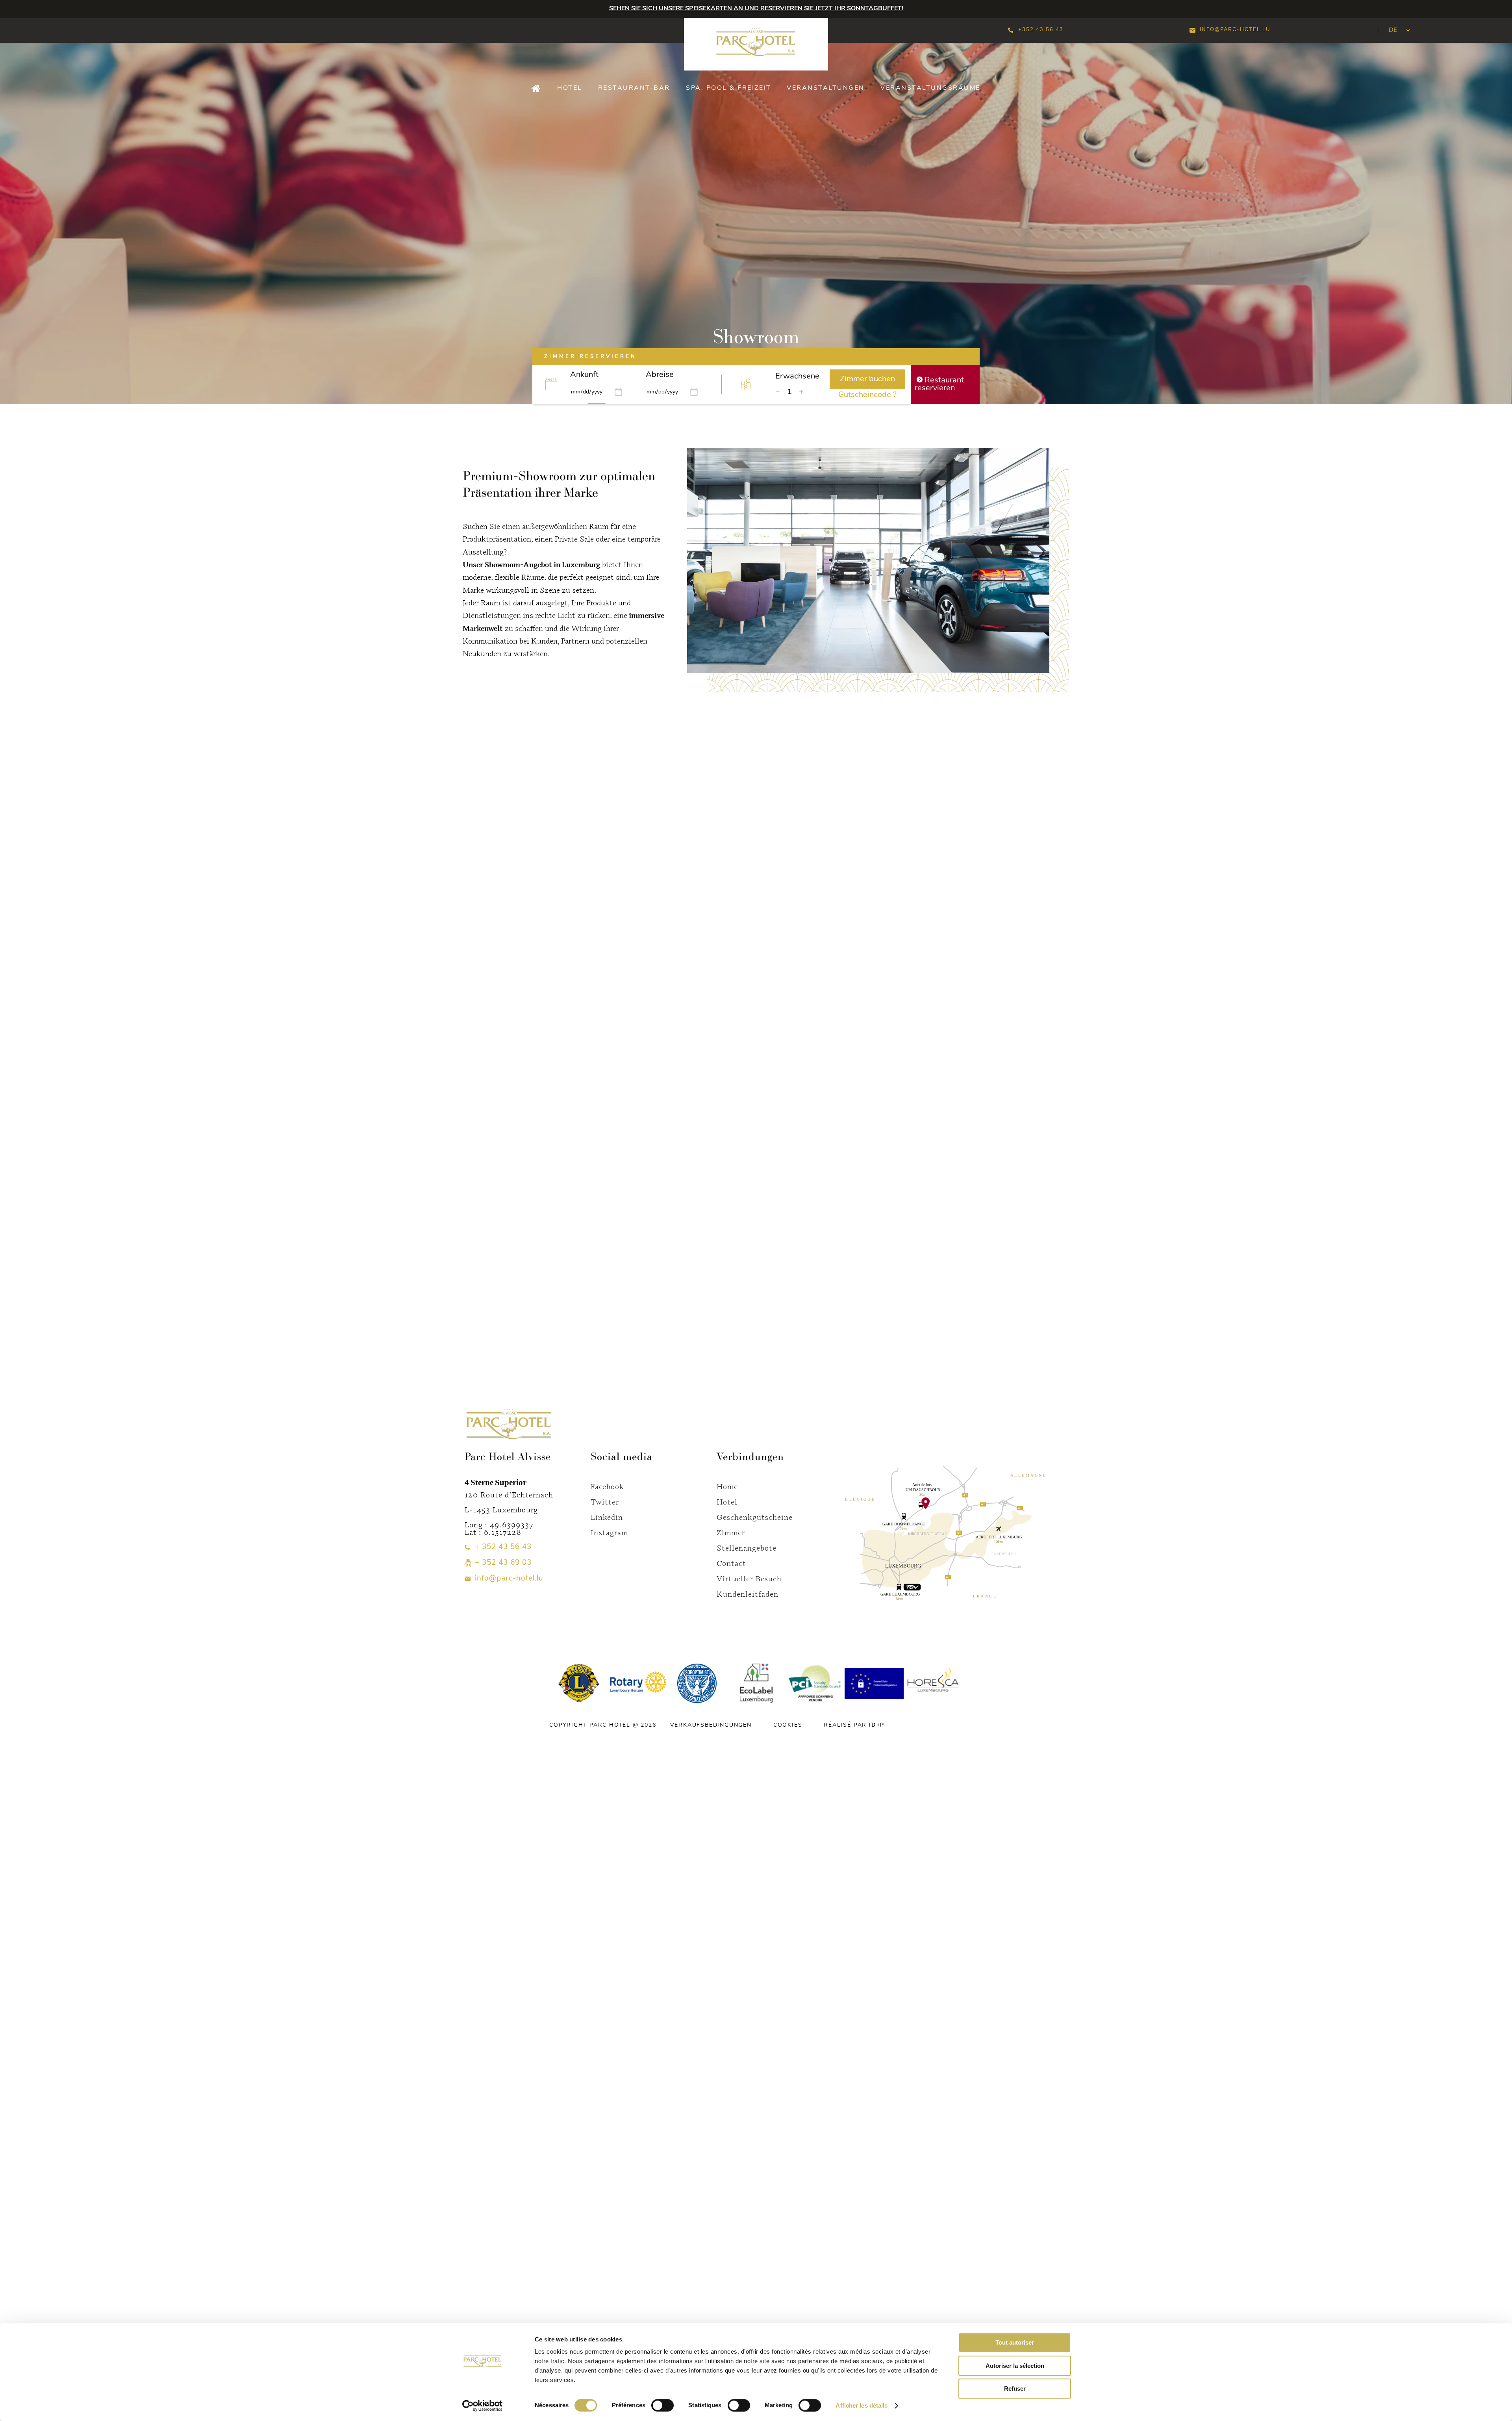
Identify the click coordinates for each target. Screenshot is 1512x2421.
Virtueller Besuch (749, 1578)
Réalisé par (854, 1725)
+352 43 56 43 (1041, 30)
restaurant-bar (634, 88)
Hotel (570, 88)
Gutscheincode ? (867, 395)
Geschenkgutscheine (755, 1517)
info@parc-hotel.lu (1235, 30)
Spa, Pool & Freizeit (728, 88)
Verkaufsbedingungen (711, 1725)
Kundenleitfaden (748, 1594)
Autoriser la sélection (1015, 2366)
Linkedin (607, 1517)
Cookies (788, 1725)
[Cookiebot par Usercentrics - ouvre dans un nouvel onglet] (483, 2406)
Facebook (607, 1486)
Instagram (609, 1532)
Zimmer (731, 1532)
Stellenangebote (747, 1548)
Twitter (605, 1502)
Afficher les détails (862, 2405)
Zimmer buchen (867, 379)
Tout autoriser (1015, 2342)
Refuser (1015, 2389)
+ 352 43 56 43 (503, 1547)
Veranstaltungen (826, 88)
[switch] (662, 2405)
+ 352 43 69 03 (503, 1563)
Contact (731, 1563)
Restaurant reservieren (939, 384)
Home (727, 1486)
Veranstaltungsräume (930, 88)
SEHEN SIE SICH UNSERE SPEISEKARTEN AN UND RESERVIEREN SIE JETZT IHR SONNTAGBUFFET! (756, 9)
